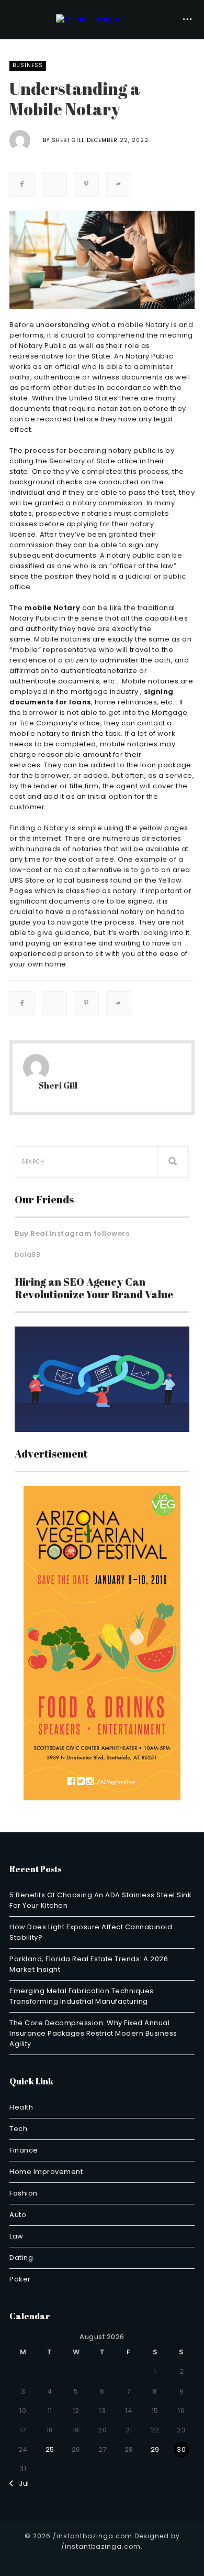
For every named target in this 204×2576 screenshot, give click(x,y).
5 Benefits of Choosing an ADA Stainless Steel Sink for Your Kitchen (100, 1900)
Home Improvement (46, 2172)
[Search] (173, 1162)
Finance (24, 2150)
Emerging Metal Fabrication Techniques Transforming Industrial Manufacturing (82, 1996)
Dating (21, 2258)
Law (16, 2236)
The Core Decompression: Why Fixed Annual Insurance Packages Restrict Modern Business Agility (93, 2033)
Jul (21, 2483)
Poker (20, 2279)
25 (50, 2449)
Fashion (24, 2193)
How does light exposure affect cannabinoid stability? (91, 1932)
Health (21, 2107)
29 (155, 2449)
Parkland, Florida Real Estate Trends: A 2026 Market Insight (89, 1964)
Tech (18, 2129)
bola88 (27, 1254)
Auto (18, 2215)
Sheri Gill (68, 140)
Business (28, 65)
